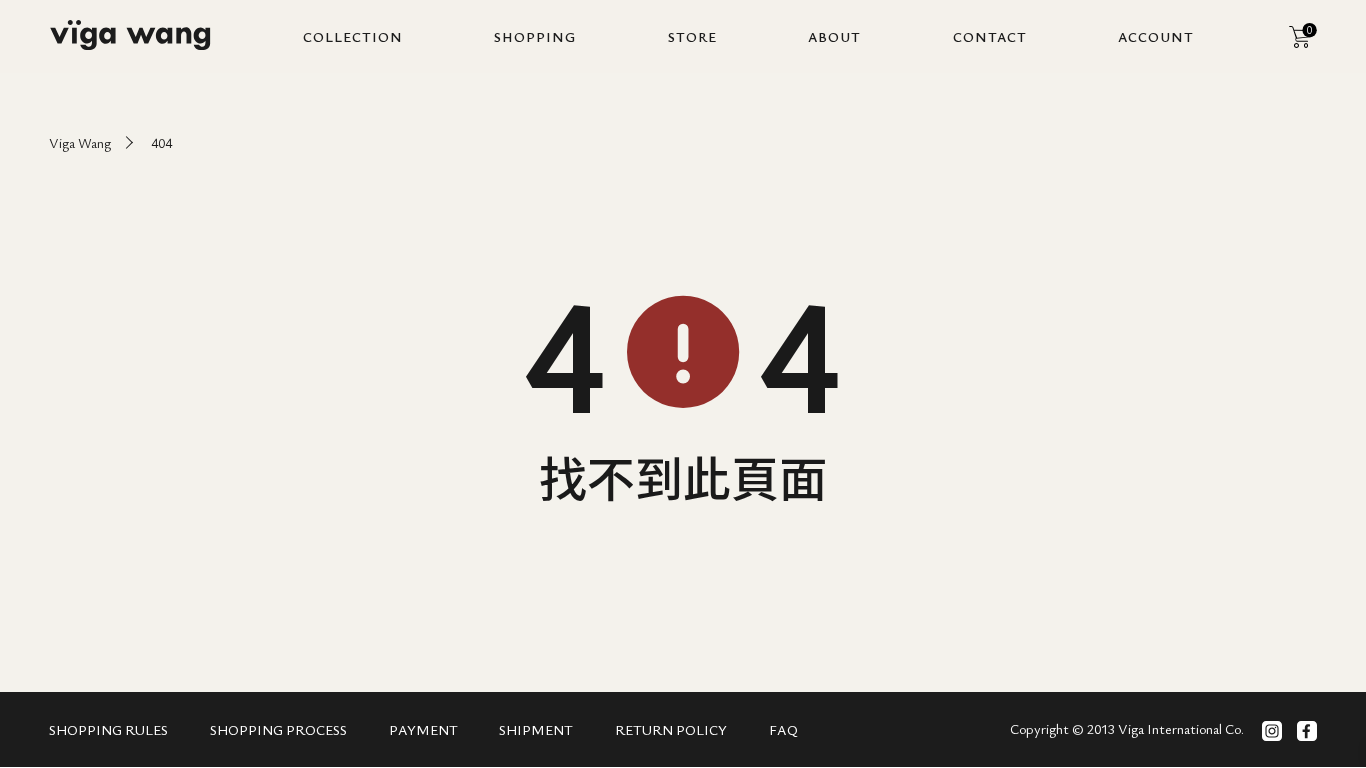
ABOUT (834, 36)
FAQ (783, 729)
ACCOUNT (1156, 36)
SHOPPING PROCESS (278, 729)
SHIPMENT (536, 729)
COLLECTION (353, 36)
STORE (692, 36)
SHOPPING (535, 36)
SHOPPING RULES (108, 729)
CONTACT (990, 36)
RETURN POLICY (671, 729)
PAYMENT (423, 729)
